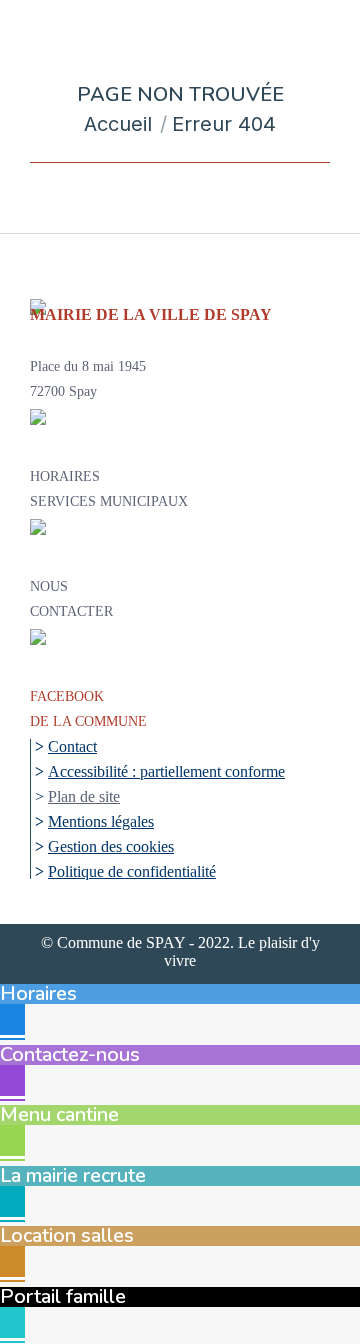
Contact (72, 746)
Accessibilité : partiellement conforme (166, 771)
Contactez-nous (70, 1054)
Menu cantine (59, 1114)
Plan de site (84, 796)
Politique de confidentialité (132, 871)
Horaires (38, 993)
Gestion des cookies (111, 846)
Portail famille (63, 1296)
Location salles (67, 1235)
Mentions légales (101, 821)
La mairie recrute (73, 1175)
